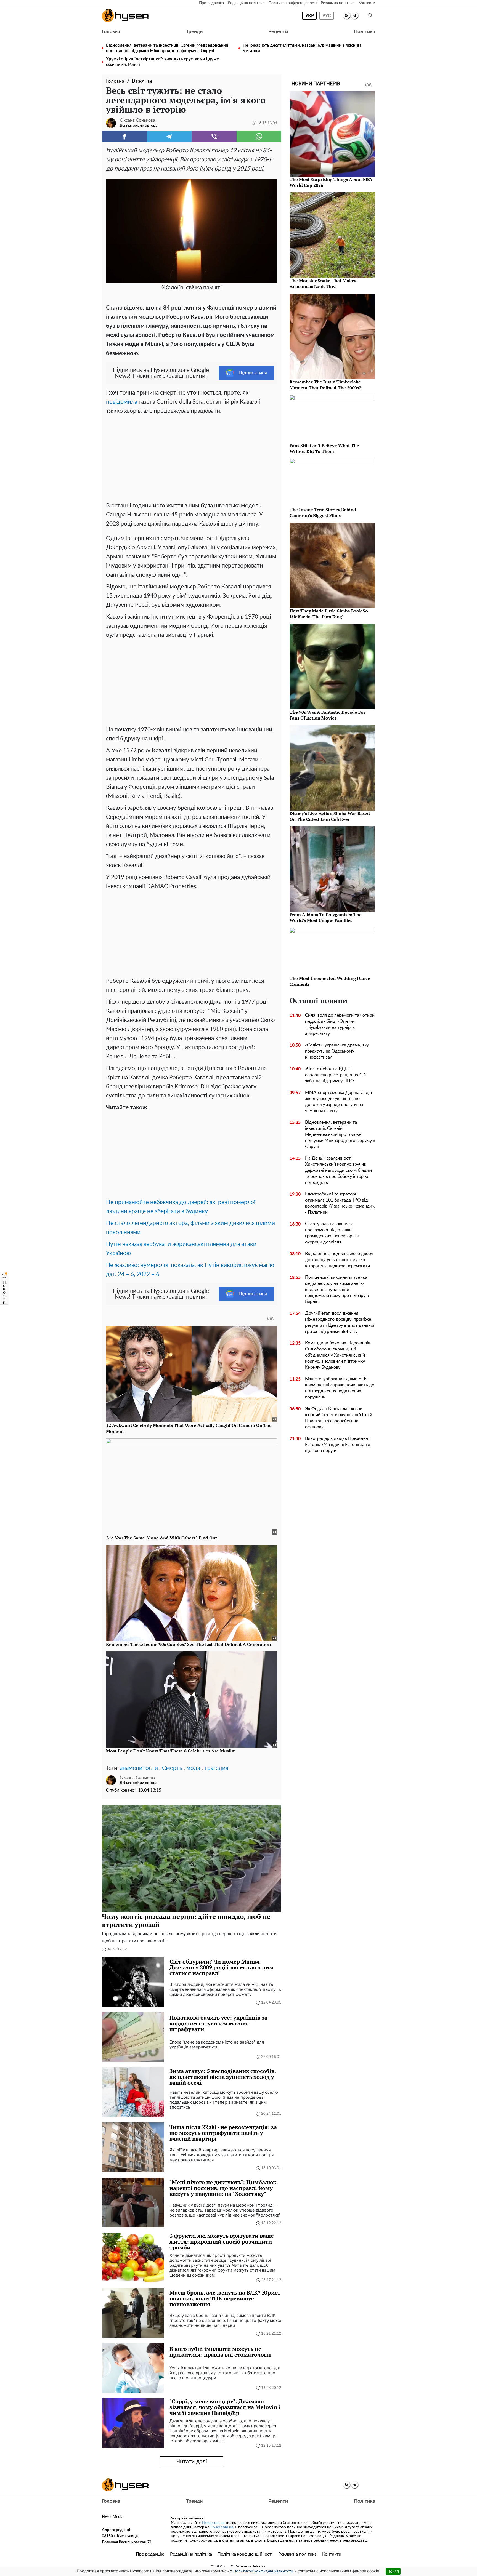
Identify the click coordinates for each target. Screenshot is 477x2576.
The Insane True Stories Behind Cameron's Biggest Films (323, 512)
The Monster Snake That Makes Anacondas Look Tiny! (323, 283)
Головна (111, 32)
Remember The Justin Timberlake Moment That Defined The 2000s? (325, 385)
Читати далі (192, 2462)
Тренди (194, 32)
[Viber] (214, 136)
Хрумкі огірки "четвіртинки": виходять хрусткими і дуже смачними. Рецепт (162, 62)
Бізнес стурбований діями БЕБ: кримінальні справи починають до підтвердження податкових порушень (340, 1388)
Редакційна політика (246, 3)
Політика (365, 32)
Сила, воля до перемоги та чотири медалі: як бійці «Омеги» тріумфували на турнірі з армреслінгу (340, 1024)
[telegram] (355, 16)
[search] (370, 16)
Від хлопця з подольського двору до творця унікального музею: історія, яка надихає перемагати (339, 1260)
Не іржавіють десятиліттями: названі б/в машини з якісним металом (302, 48)
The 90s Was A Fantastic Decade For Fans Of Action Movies (328, 715)
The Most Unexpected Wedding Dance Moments (330, 981)
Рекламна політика (338, 3)
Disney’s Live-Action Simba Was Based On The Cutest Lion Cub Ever (330, 816)
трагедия (216, 1768)
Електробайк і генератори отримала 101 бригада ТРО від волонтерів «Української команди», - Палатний (340, 1203)
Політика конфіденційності (293, 3)
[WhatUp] (259, 136)
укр (310, 16)
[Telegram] (169, 136)
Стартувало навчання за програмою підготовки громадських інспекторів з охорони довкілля (332, 1233)
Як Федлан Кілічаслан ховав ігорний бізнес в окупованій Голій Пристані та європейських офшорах (339, 1418)
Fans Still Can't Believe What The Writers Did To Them (324, 448)
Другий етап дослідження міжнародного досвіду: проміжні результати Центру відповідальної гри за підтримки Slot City (340, 1322)
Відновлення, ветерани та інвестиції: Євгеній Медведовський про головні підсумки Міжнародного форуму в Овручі (167, 48)
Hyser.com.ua (213, 2523)
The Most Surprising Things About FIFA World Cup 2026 (331, 182)
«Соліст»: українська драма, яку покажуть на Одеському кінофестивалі (337, 1051)
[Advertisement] (192, 457)
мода (193, 1768)
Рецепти (278, 32)
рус (327, 16)
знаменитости (139, 1768)
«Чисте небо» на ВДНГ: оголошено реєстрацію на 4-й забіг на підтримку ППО (335, 1075)
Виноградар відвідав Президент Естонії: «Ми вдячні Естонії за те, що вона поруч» (338, 1445)
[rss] (347, 16)
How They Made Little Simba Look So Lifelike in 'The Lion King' (329, 614)
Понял (393, 2571)
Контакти (367, 3)
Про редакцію (211, 3)
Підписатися (253, 373)
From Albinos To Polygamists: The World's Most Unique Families (326, 917)
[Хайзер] (125, 15)
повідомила (122, 402)
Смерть (172, 1768)
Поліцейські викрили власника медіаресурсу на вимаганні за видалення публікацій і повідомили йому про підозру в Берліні (337, 1290)
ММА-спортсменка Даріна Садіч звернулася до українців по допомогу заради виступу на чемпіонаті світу (338, 1102)
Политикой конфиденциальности (263, 2571)
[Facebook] (124, 136)
